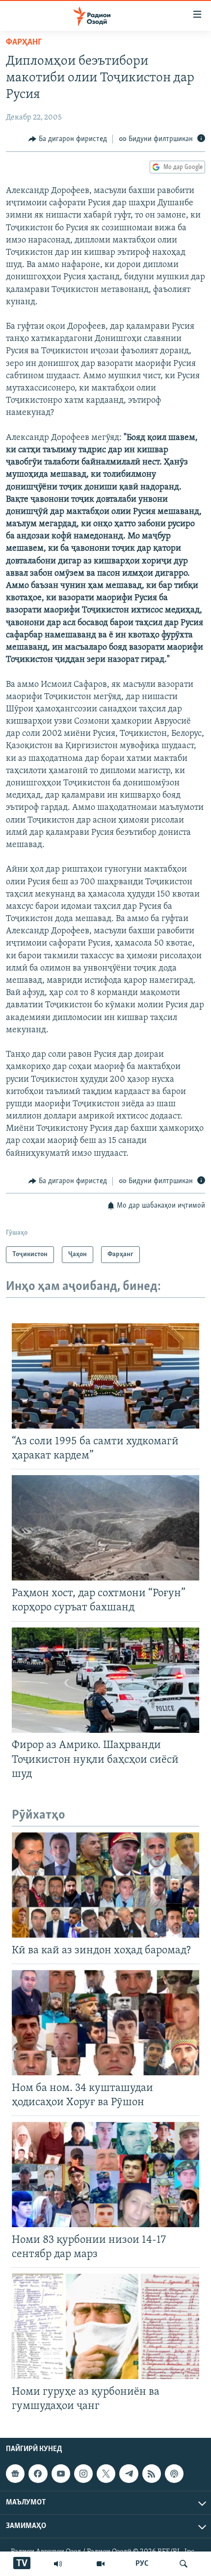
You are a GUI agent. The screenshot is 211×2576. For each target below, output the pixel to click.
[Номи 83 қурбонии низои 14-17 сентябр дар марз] (105, 2175)
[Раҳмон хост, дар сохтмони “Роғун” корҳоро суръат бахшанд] (105, 1528)
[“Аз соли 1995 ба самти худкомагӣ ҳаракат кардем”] (105, 1376)
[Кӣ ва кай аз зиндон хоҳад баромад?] (105, 1885)
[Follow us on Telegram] (129, 2474)
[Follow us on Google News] (15, 2474)
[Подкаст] (174, 2474)
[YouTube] (101, 2564)
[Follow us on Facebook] (38, 2474)
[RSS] (152, 2474)
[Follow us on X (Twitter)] (106, 2474)
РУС (142, 2564)
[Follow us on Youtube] (61, 2474)
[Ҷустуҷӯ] (184, 2564)
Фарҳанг (24, 43)
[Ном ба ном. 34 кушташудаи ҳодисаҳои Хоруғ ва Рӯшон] (105, 2023)
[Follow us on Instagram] (83, 2474)
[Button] (68, 139)
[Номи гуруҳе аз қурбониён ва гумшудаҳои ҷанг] (105, 2326)
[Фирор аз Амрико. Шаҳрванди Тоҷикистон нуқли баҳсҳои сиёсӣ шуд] (105, 1680)
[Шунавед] (58, 2564)
